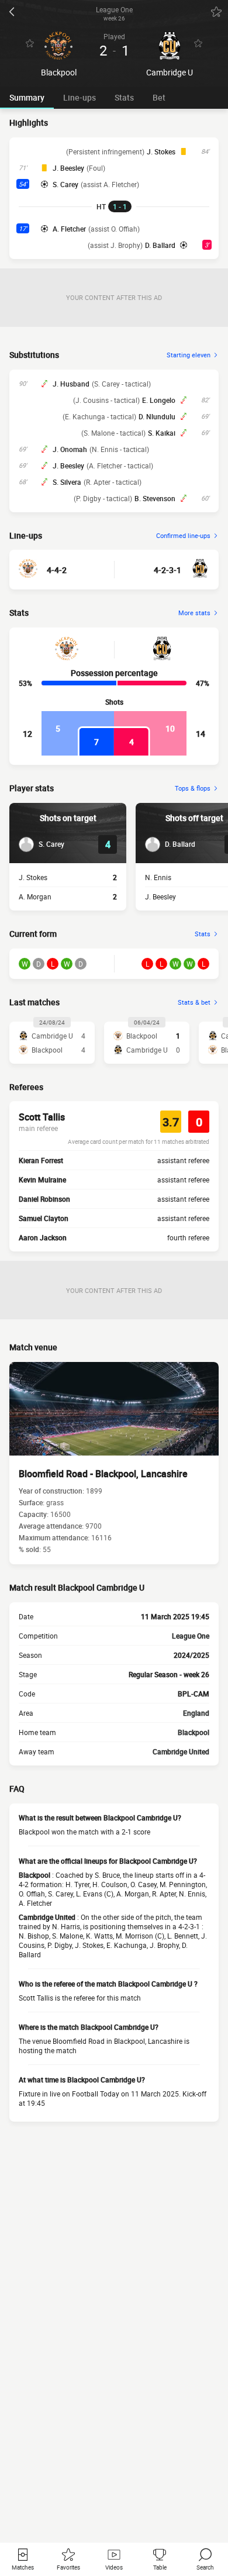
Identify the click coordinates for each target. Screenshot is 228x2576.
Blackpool (194, 1732)
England (196, 1713)
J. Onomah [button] (70, 449)
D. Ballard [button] (160, 245)
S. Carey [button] (65, 184)
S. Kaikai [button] (162, 433)
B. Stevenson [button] (155, 498)
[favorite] (216, 12)
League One (191, 1636)
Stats (124, 97)
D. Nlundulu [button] (157, 416)
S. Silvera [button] (67, 482)
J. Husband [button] (71, 384)
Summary (27, 97)
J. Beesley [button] (68, 168)
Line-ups (80, 97)
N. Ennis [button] (158, 877)
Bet (159, 97)
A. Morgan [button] (35, 896)
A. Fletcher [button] (69, 229)
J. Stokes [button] (161, 151)
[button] (42, 844)
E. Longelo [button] (159, 400)
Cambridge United (181, 1751)
